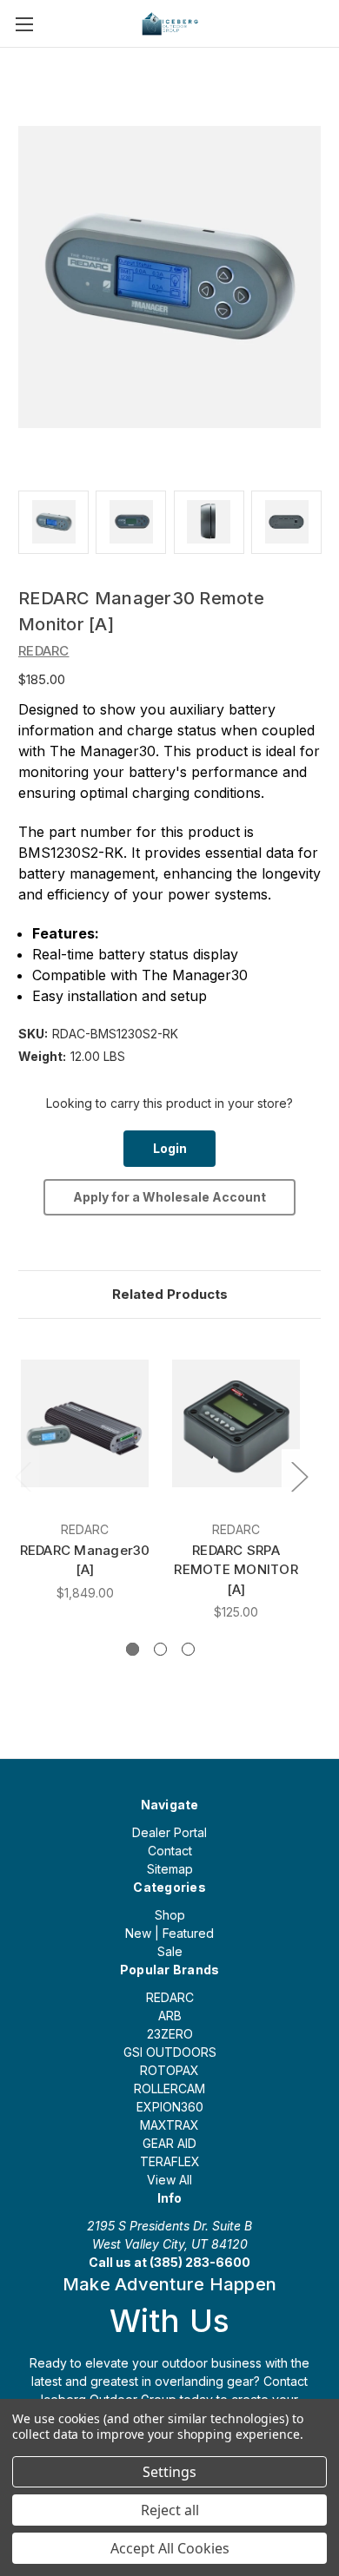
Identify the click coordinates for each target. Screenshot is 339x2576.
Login (170, 1148)
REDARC (170, 1997)
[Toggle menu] (24, 24)
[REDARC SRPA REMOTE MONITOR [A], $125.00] (236, 1424)
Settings (169, 2472)
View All (169, 2180)
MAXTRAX (169, 2125)
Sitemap (170, 1869)
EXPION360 (170, 2107)
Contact (170, 1851)
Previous (23, 1476)
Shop (170, 1915)
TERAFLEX (170, 2161)
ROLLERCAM (169, 2088)
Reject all (170, 2510)
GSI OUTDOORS (170, 2052)
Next (299, 1476)
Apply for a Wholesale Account (169, 1197)
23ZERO (170, 2034)
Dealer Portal (169, 1832)
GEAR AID (169, 2143)
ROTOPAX (169, 2070)
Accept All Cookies (170, 2548)
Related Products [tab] (170, 1294)
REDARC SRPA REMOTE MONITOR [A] (236, 1570)
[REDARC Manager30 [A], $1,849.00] (85, 1424)
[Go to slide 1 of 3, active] (133, 1649)
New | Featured (169, 1933)
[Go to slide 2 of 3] (160, 1649)
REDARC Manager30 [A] (85, 1560)
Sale (170, 1951)
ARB (170, 2016)
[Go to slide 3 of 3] (188, 1649)
